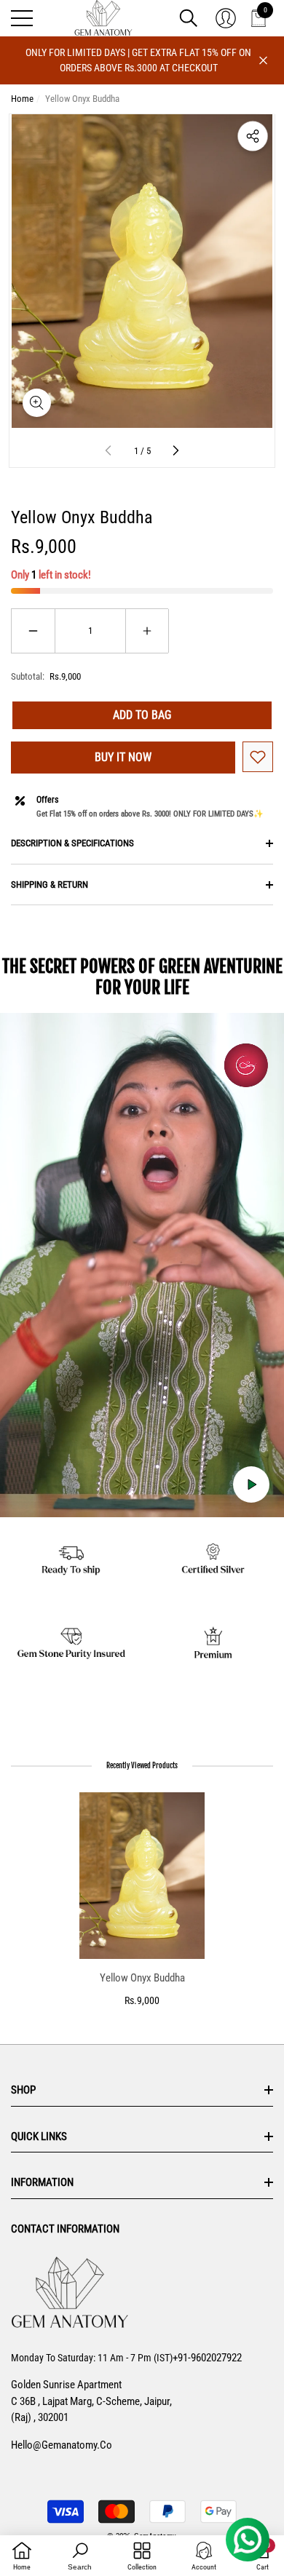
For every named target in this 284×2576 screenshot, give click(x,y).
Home (22, 99)
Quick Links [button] (39, 2136)
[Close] (263, 61)
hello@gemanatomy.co (62, 2445)
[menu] (22, 18)
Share (253, 136)
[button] (189, 18)
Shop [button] (23, 2090)
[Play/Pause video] (251, 1484)
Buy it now (123, 757)
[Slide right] (175, 451)
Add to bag (142, 715)
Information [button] (42, 2182)
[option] (142, 1900)
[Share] (253, 136)
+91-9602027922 (207, 2358)
